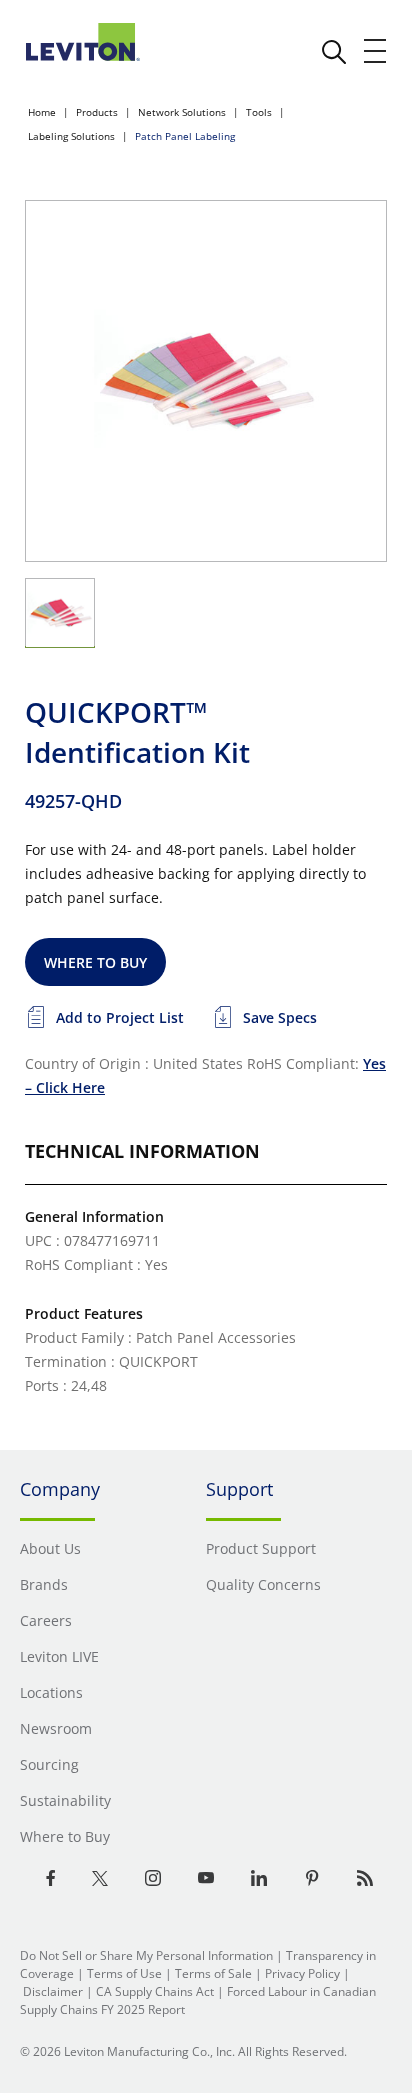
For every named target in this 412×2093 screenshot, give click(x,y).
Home (42, 112)
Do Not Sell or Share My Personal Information (146, 1955)
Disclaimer (53, 1991)
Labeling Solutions (71, 136)
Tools (259, 112)
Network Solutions (182, 112)
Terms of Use (124, 1973)
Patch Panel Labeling (185, 136)
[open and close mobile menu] (376, 51)
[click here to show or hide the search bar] (334, 52)
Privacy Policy (302, 1973)
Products (97, 112)
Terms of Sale (213, 1973)
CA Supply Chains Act (155, 1991)
